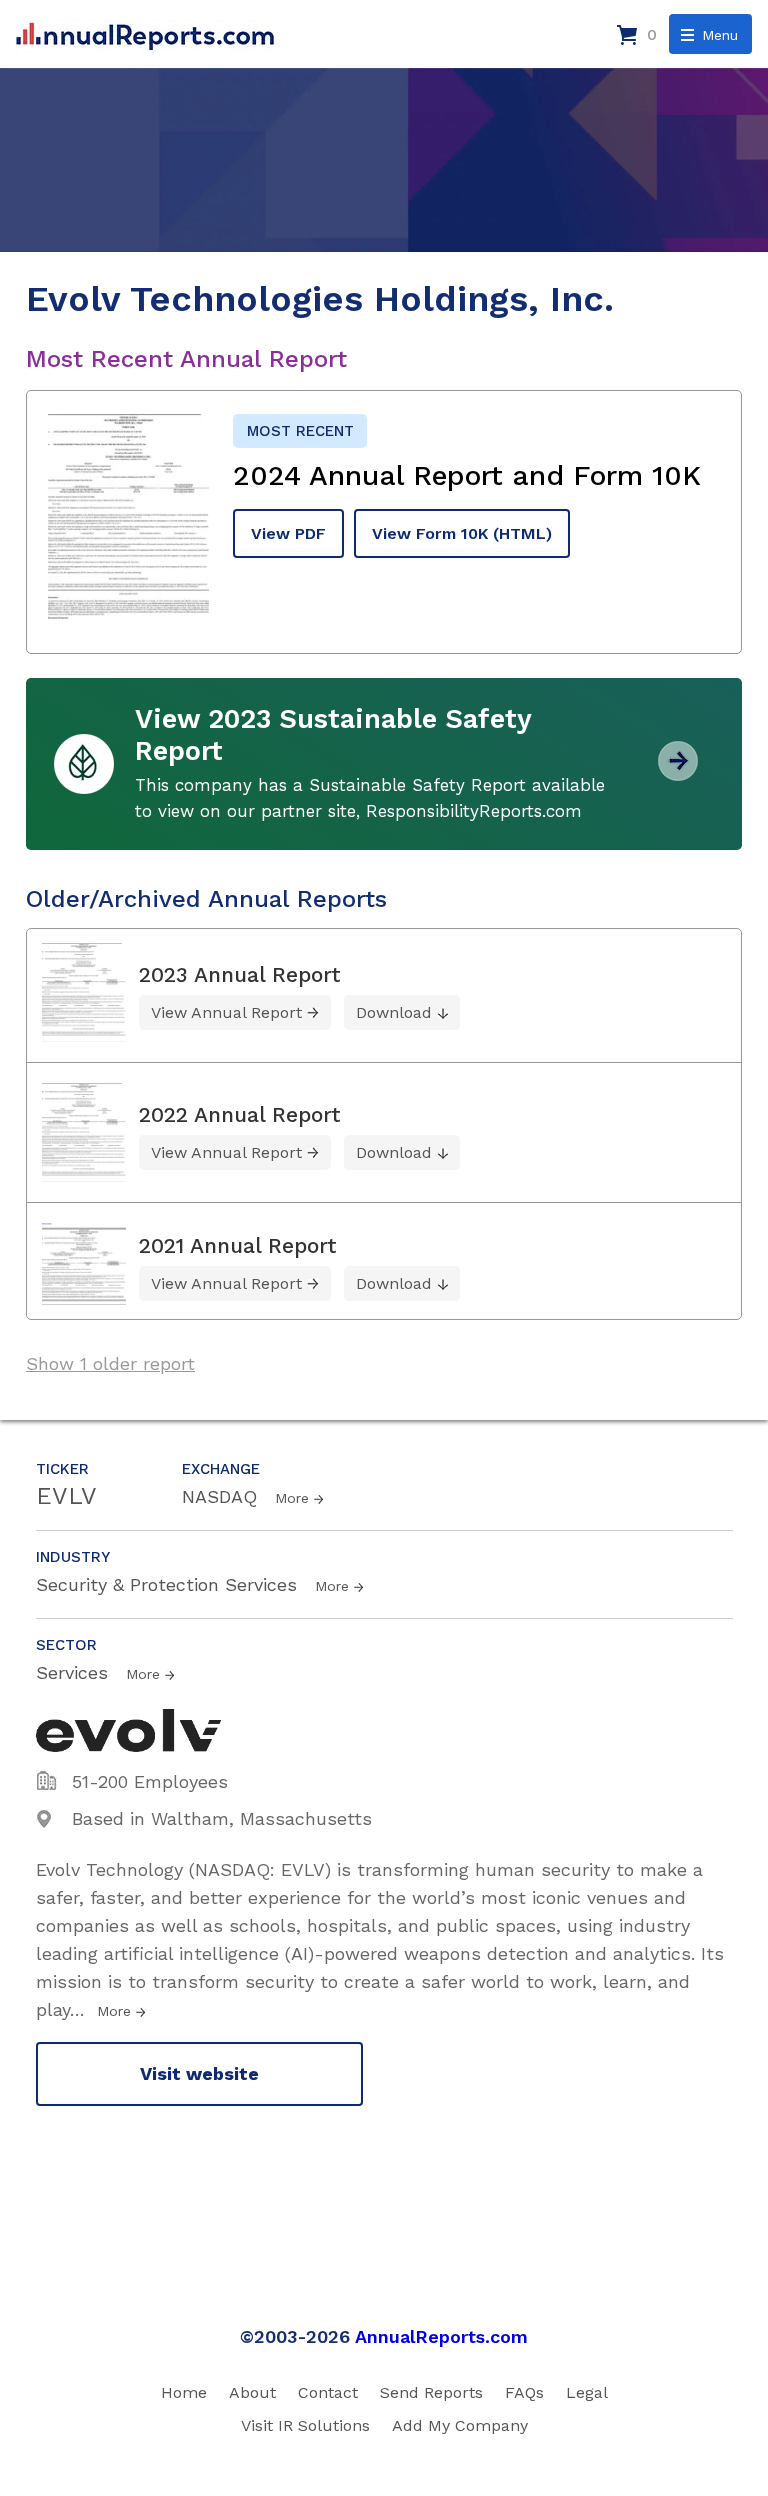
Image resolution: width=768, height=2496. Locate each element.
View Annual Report (226, 1012)
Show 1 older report (110, 1363)
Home (184, 2392)
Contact (328, 2392)
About (252, 2392)
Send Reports (431, 2392)
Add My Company (460, 2425)
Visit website (199, 2073)
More (292, 1498)
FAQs (524, 2392)
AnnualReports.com (441, 2336)
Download (394, 1012)
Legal (587, 2392)
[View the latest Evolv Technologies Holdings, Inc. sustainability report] (678, 773)
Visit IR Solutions (305, 2425)
